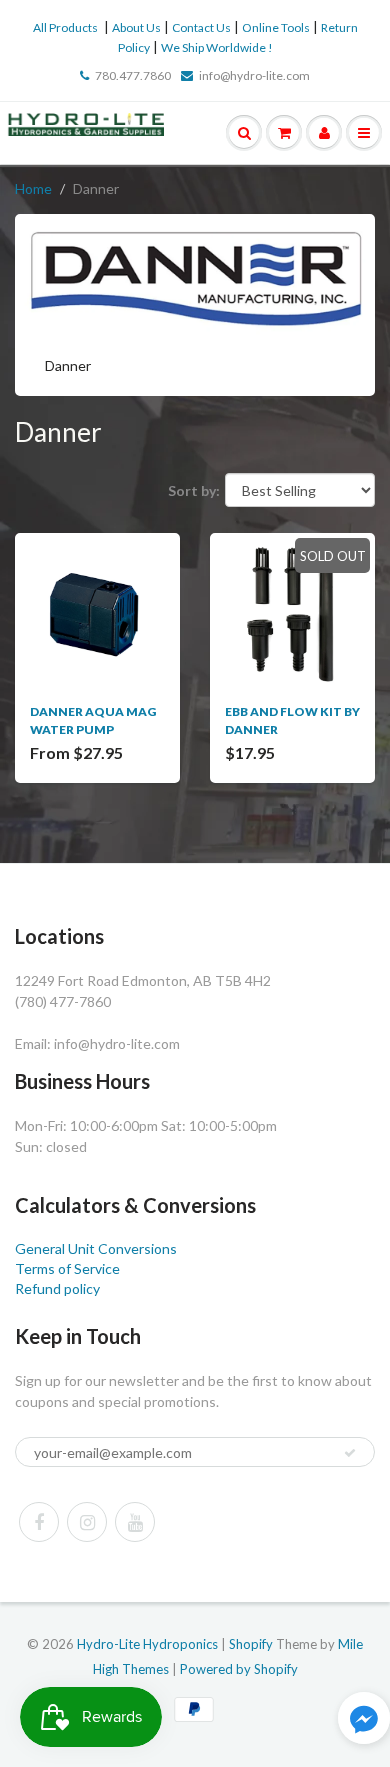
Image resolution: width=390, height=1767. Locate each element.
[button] (364, 1720)
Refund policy (57, 1288)
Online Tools (276, 27)
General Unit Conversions (96, 1248)
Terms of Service (67, 1268)
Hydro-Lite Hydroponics (147, 1644)
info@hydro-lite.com (254, 75)
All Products (65, 27)
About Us (136, 27)
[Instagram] (87, 1522)
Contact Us (201, 27)
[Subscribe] (350, 1453)
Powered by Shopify (239, 1669)
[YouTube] (135, 1522)
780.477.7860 (133, 75)
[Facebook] (39, 1522)
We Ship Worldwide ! (217, 47)
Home (33, 188)
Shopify (251, 1644)
